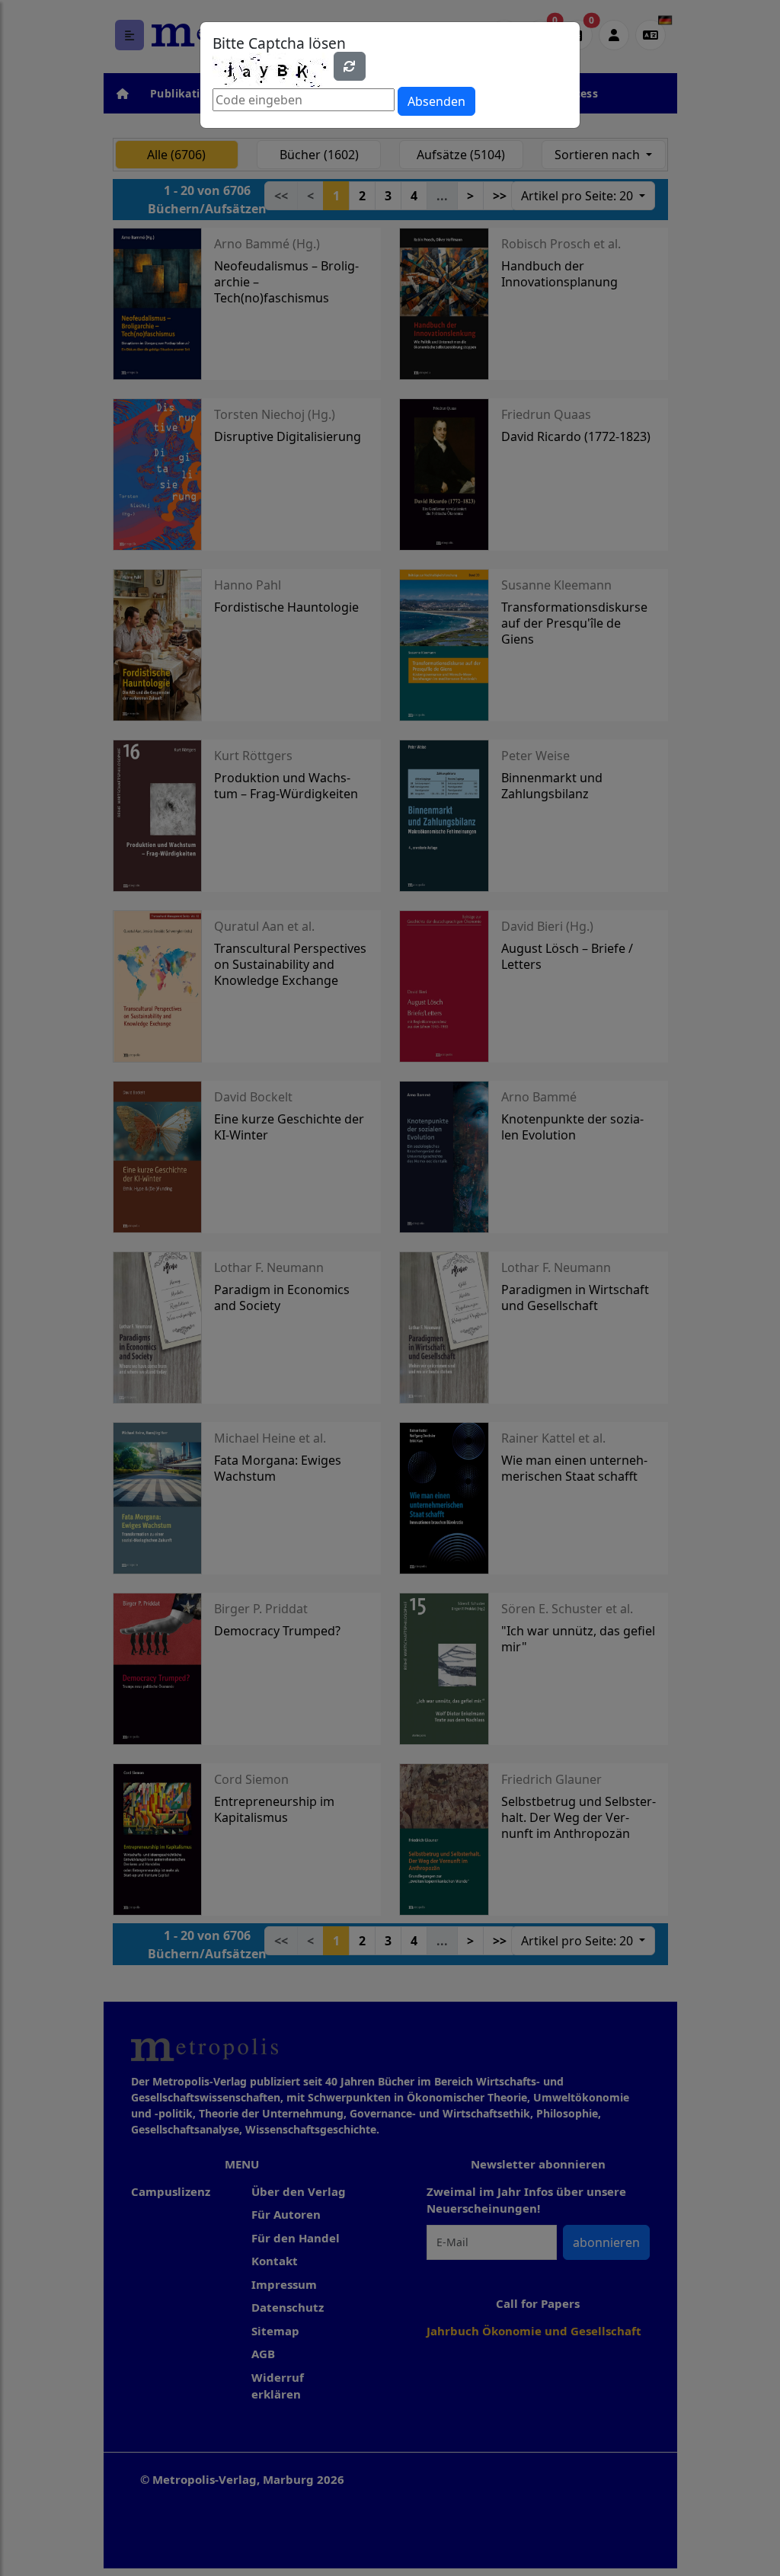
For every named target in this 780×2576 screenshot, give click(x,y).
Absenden (436, 101)
